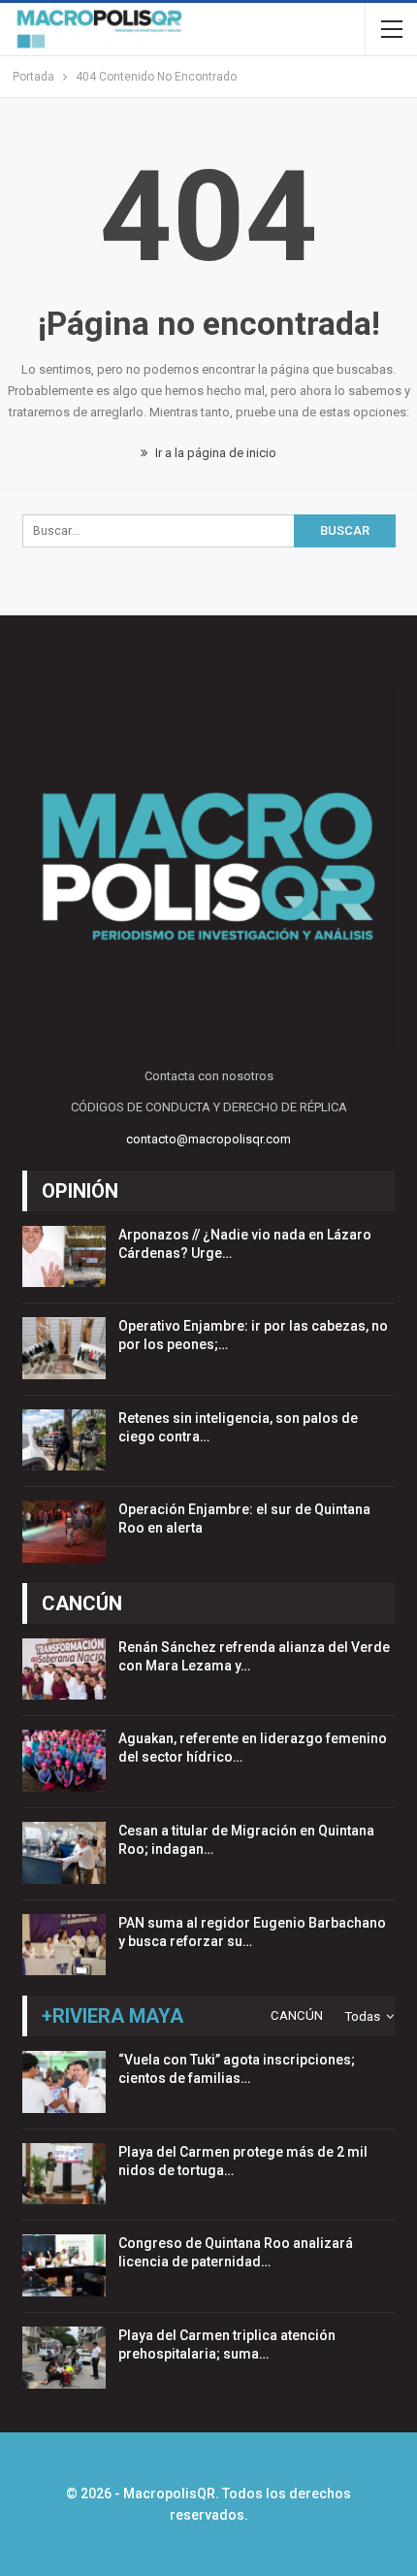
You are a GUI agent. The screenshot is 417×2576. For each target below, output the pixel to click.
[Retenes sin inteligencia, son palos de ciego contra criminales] (64, 1440)
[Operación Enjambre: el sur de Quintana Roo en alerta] (64, 1532)
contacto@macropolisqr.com (208, 1139)
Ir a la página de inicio (214, 453)
